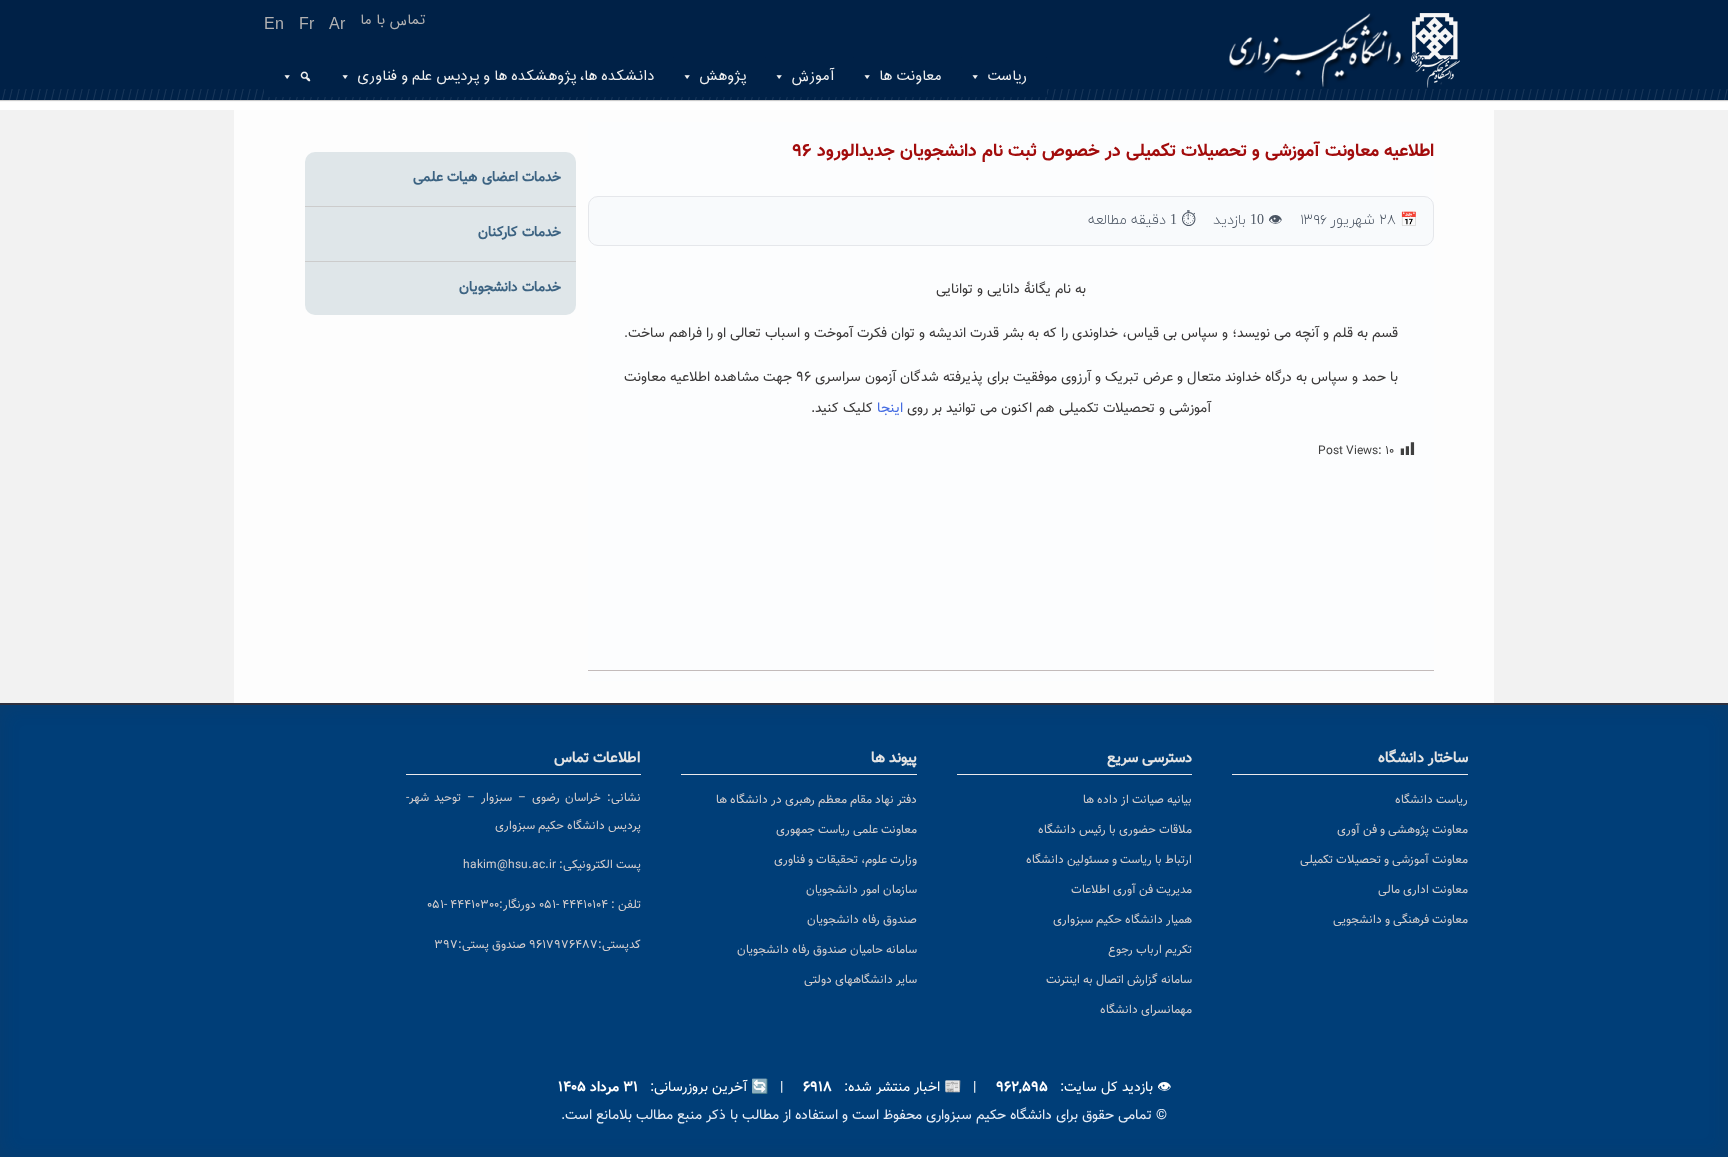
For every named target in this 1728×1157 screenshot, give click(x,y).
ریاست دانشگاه (1431, 800)
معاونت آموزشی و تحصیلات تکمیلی (1384, 860)
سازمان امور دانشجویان (861, 890)
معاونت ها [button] (910, 76)
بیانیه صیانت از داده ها (1137, 800)
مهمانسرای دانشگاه (1146, 1010)
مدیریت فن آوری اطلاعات (1131, 890)
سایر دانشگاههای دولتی (860, 980)
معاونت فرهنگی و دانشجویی (1400, 920)
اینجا (888, 409)
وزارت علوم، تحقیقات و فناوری (845, 860)
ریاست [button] (1007, 76)
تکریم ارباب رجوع (1150, 950)
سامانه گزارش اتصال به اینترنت (1119, 980)
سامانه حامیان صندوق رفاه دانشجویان (827, 950)
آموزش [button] (812, 76)
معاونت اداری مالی (1423, 890)
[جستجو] (303, 77)
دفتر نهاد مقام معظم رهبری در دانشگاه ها (816, 800)
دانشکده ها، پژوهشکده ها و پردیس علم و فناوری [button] (505, 76)
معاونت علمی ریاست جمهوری (846, 830)
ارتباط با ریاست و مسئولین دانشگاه (1109, 860)
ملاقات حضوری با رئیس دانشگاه (1115, 830)
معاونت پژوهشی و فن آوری (1402, 830)
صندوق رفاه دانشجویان (862, 920)
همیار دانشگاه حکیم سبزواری (1122, 920)
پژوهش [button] (722, 76)
